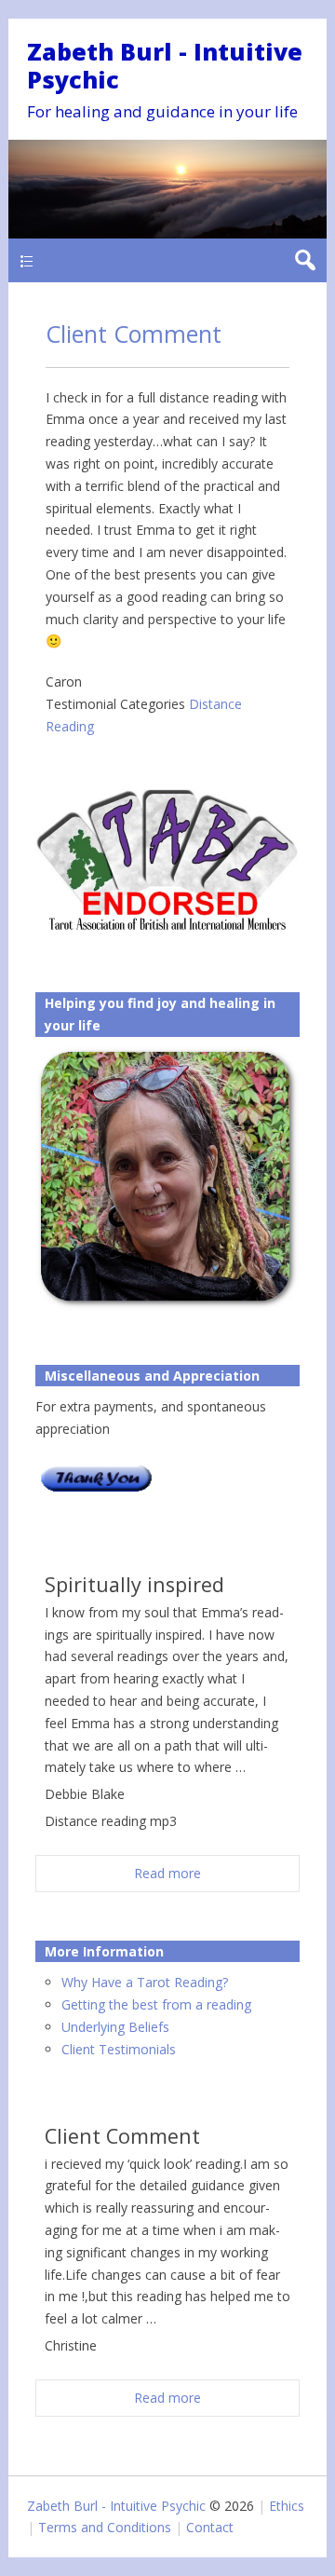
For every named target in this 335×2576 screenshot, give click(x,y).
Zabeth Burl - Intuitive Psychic (165, 65)
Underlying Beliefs (115, 2027)
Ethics (287, 2506)
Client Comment (134, 334)
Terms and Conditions (105, 2527)
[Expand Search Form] (305, 260)
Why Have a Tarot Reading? (145, 1982)
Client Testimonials (119, 2049)
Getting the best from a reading (156, 2004)
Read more (167, 1873)
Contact (210, 2527)
